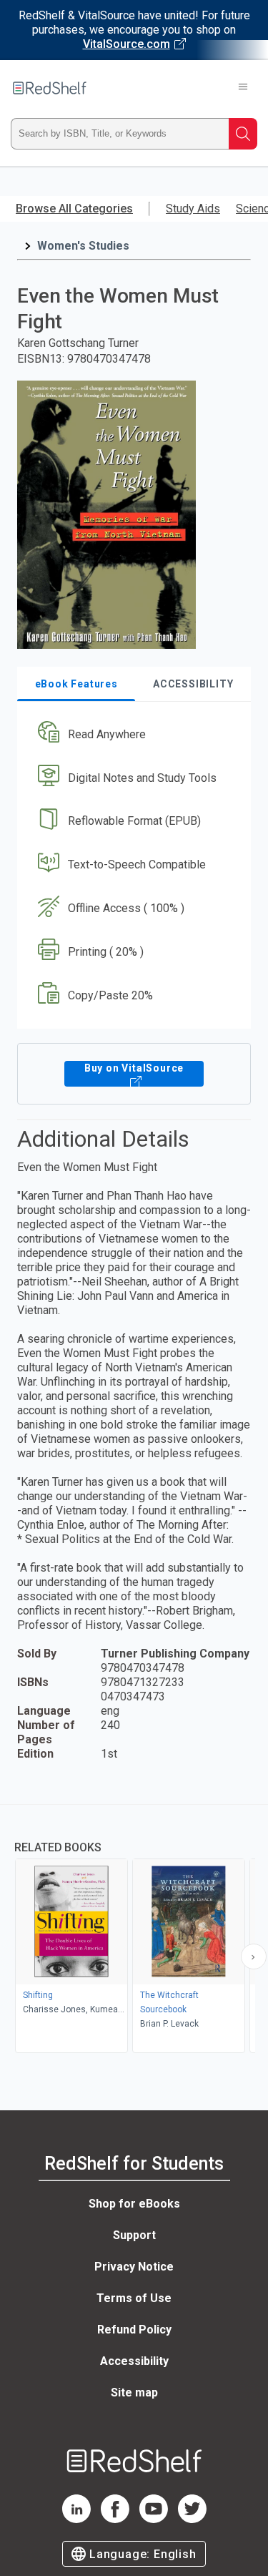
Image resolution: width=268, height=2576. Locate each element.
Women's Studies (83, 246)
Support (134, 2235)
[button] (132, 734)
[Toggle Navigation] (243, 88)
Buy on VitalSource (134, 1068)
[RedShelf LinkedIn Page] (76, 2519)
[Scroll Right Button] (254, 1957)
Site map (134, 2393)
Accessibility (134, 2361)
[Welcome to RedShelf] (50, 88)
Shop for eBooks (134, 2204)
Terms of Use (134, 2298)
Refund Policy (134, 2330)
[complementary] (134, 1930)
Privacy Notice (134, 2267)
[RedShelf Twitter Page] (192, 2519)
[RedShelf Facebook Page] (115, 2519)
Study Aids (193, 209)
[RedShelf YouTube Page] (154, 2519)
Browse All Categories (74, 209)
